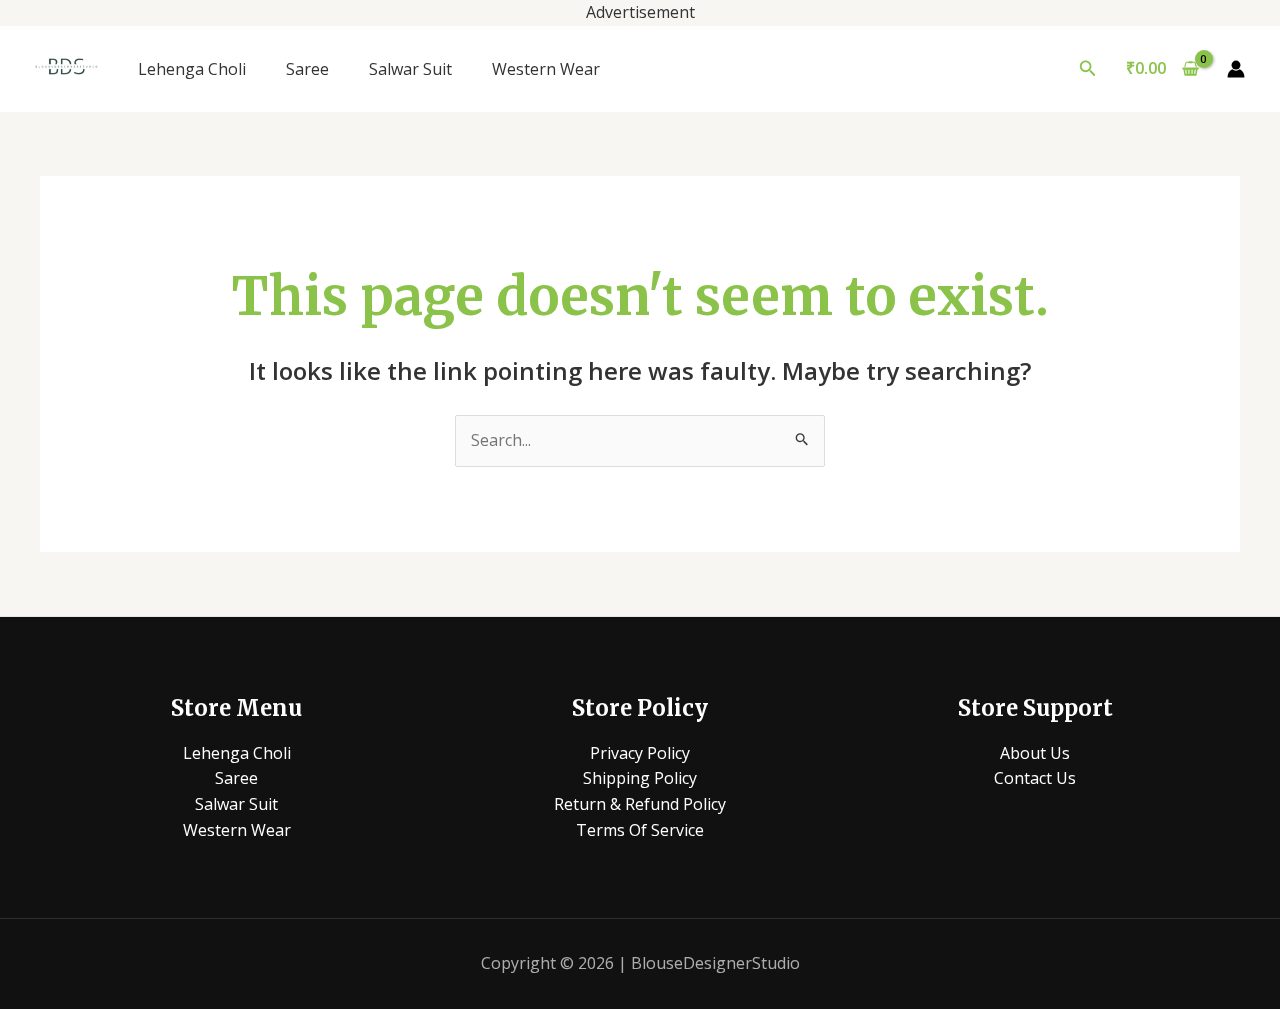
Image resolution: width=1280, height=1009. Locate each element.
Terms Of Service (640, 830)
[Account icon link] (1236, 69)
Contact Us (1035, 778)
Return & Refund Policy (640, 804)
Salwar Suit (410, 69)
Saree (307, 69)
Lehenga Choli (192, 69)
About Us (1035, 753)
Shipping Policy (640, 778)
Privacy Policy (640, 753)
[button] (1088, 69)
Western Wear (546, 69)
